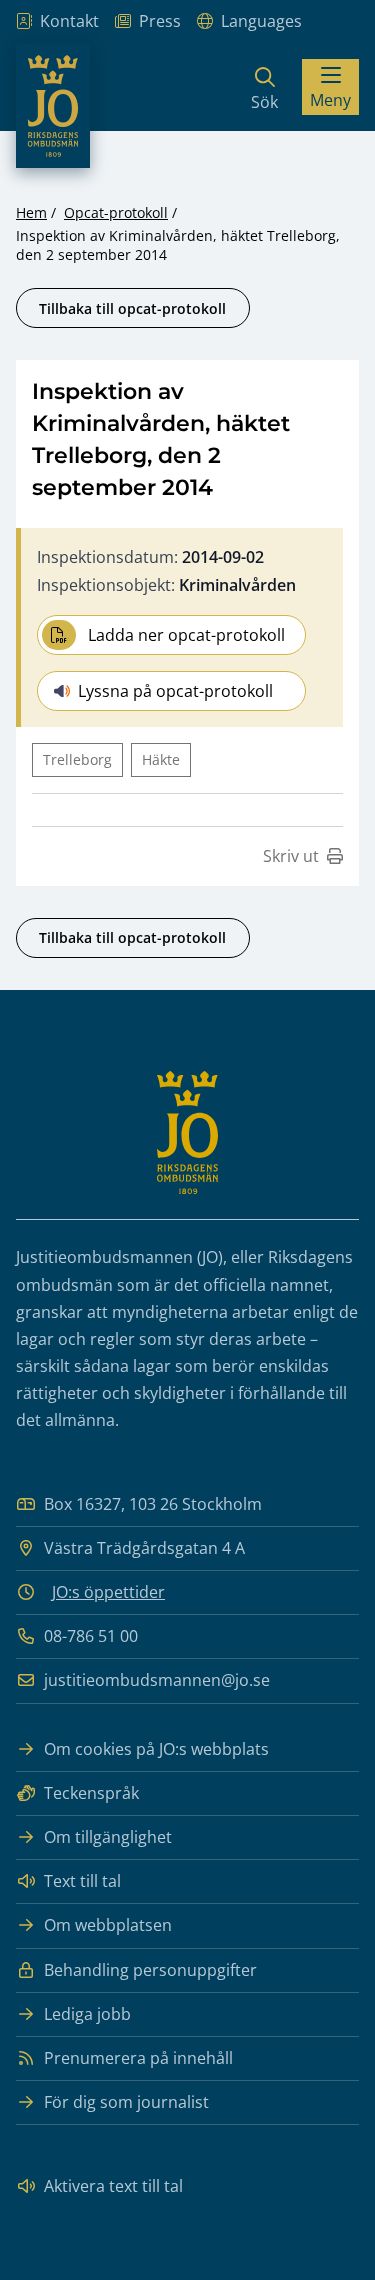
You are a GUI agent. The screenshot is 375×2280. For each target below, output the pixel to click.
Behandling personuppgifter (150, 1970)
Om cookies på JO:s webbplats (156, 1749)
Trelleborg (77, 759)
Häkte (161, 759)
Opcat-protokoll (116, 212)
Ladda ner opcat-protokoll (186, 635)
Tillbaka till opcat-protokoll (132, 308)
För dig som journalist (126, 2102)
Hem (31, 212)
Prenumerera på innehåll (138, 2058)
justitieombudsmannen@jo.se (157, 1680)
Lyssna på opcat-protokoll (175, 691)
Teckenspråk (91, 1793)
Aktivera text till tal (113, 2186)
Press (160, 21)
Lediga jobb (87, 2014)
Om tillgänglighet (108, 1837)
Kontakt (69, 21)
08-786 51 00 (91, 1636)
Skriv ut (291, 856)
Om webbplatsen (108, 1925)
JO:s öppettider (108, 1592)
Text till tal (82, 1881)
